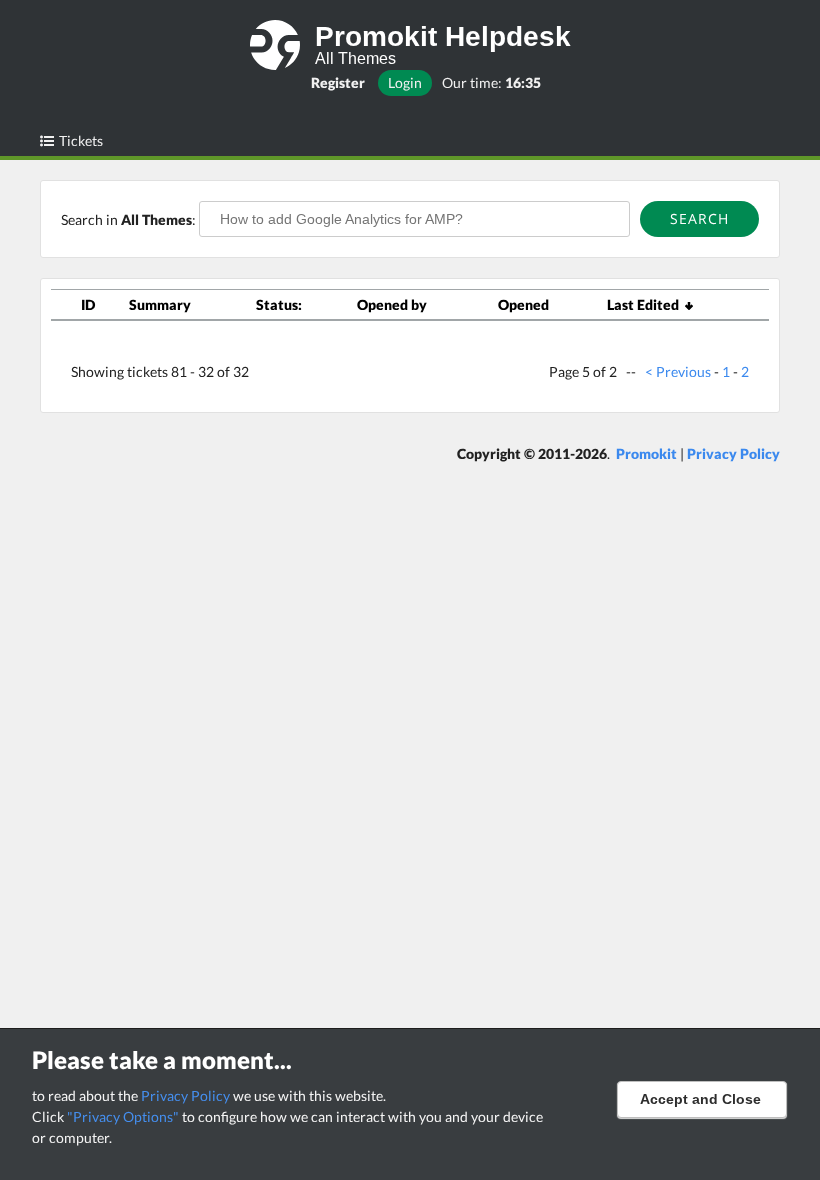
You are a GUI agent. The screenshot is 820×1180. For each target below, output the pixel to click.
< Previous (678, 371)
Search (699, 218)
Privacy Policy (185, 1095)
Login (405, 82)
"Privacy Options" (123, 1116)
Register (338, 82)
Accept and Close (700, 1099)
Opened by (392, 304)
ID (88, 304)
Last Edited (646, 304)
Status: (279, 304)
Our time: (491, 82)
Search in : (130, 219)
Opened (523, 304)
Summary (160, 304)
